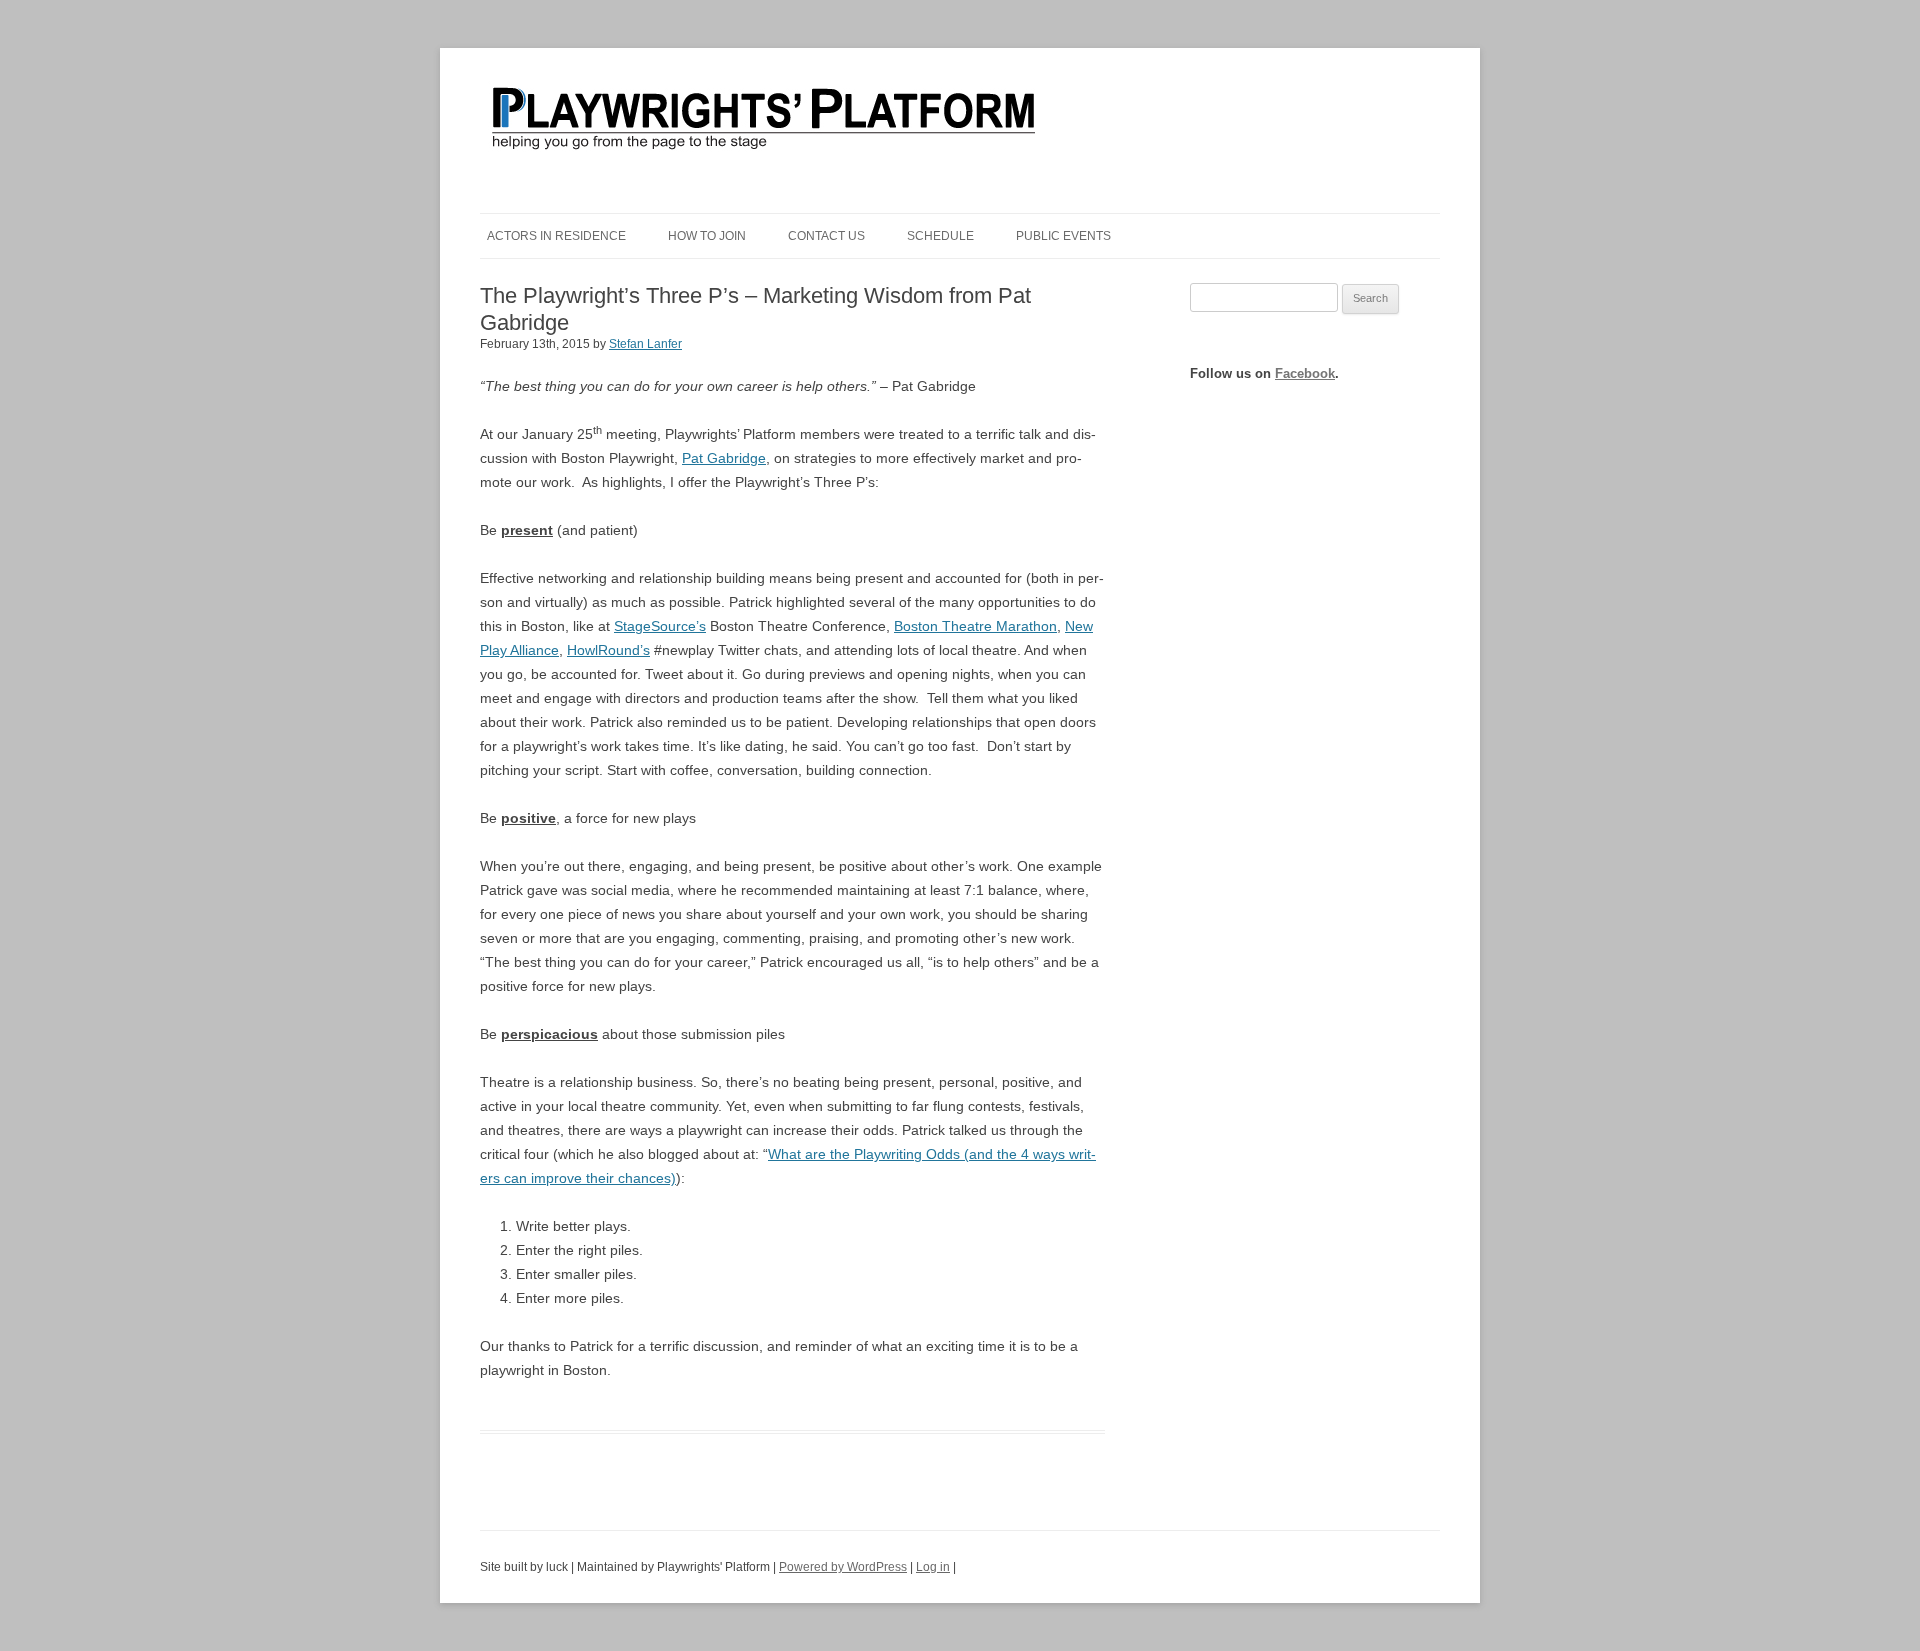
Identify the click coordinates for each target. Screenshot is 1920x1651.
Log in (933, 1567)
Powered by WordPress (843, 1567)
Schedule (940, 236)
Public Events (1063, 236)
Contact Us (826, 236)
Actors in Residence (556, 236)
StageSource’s (660, 626)
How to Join (707, 236)
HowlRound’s (608, 650)
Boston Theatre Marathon (975, 626)
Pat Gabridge (724, 458)
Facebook (1305, 373)
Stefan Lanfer (645, 343)
